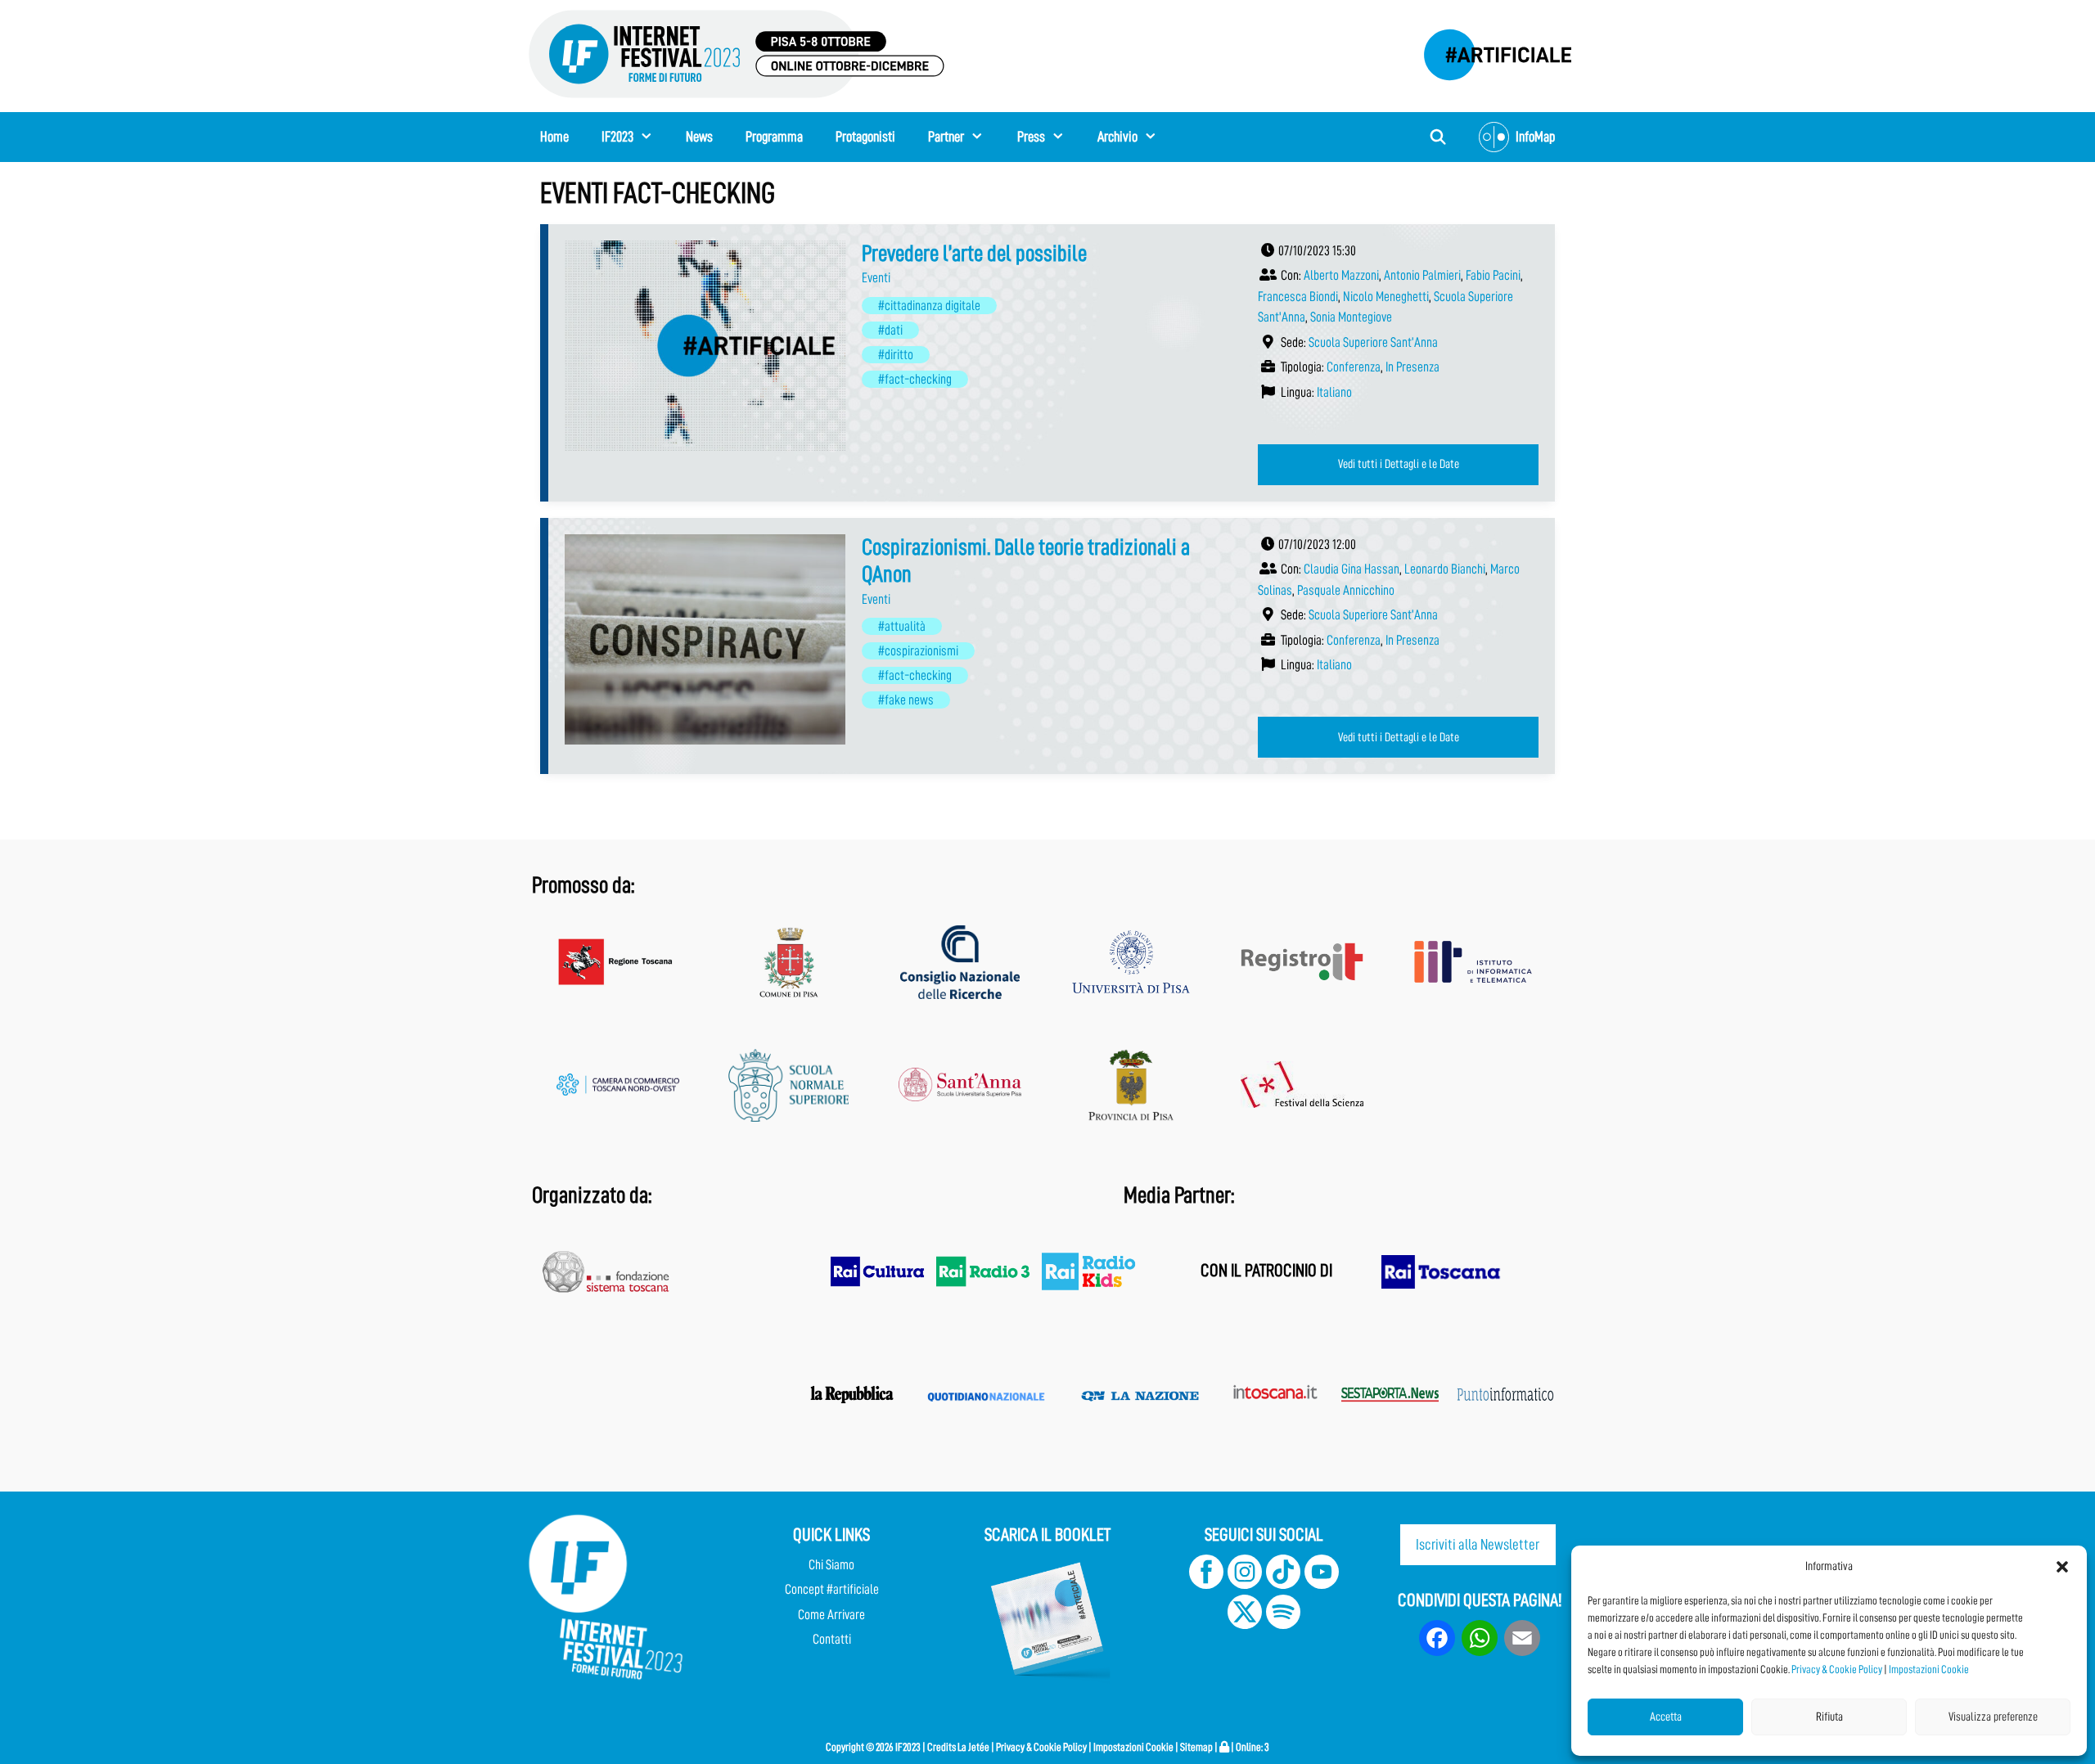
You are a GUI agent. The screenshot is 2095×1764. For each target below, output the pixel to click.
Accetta (1666, 1717)
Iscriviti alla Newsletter (1478, 1544)
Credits (942, 1747)
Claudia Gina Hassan (1352, 569)
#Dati (890, 330)
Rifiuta (1829, 1717)
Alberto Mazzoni (1341, 275)
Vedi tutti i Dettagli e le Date (1399, 464)
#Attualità (902, 626)
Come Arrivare (831, 1615)
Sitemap (1196, 1747)
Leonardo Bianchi (1445, 569)
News (699, 137)
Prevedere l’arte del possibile (974, 254)
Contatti (832, 1639)
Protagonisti (865, 137)
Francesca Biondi (1298, 297)
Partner (946, 137)
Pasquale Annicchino (1346, 590)
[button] (2062, 1567)
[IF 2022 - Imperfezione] (1489, 50)
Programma (774, 137)
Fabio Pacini (1493, 275)
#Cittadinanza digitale (929, 306)
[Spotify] (1282, 1624)
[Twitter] (1245, 1624)
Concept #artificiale (832, 1589)
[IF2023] (737, 53)
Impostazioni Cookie (1929, 1669)
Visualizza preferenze (1993, 1717)
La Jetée (973, 1747)
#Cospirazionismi (918, 651)
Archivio (1117, 137)
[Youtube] (1322, 1584)
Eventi (876, 278)
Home (554, 137)
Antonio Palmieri (1422, 275)
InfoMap (1535, 137)
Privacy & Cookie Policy (1837, 1669)
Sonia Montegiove (1351, 317)
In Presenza (1412, 367)
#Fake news (906, 700)
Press (1031, 137)
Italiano (1334, 392)
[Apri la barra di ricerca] (1438, 137)
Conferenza (1354, 367)
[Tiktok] (1283, 1584)
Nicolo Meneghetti (1386, 297)
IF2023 (617, 137)
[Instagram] (1245, 1584)
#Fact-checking (915, 379)
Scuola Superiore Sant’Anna (1373, 342)
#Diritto (896, 355)
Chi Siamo (831, 1565)
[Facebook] (1206, 1584)
